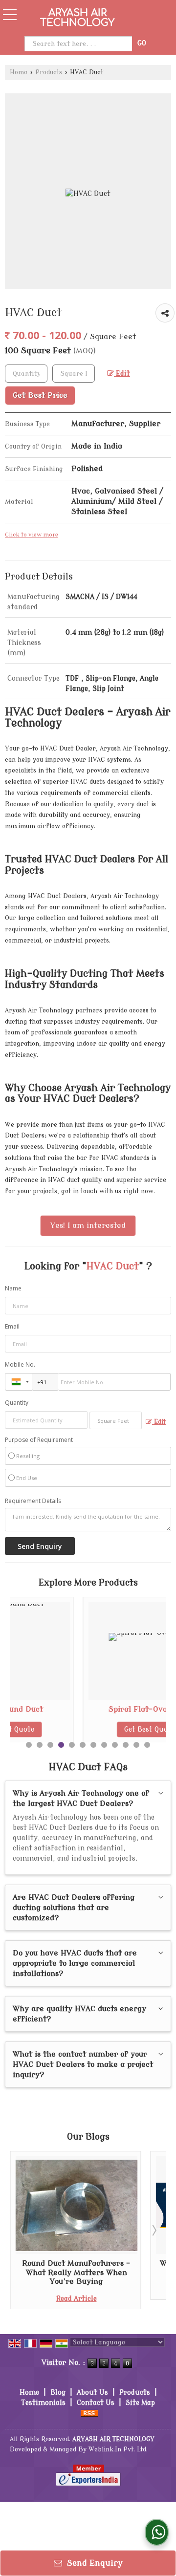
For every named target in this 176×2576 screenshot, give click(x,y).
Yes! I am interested (88, 1225)
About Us (92, 2393)
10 (126, 1745)
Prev (22, 2230)
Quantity (17, 1403)
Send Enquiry (94, 2563)
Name (13, 1288)
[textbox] (74, 374)
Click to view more (32, 535)
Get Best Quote (78, 1729)
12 (147, 1745)
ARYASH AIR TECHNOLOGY (77, 18)
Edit (122, 374)
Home (19, 72)
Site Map (140, 2403)
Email (12, 1326)
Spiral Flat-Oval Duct (79, 1709)
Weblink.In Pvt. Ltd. (118, 2449)
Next (154, 2230)
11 (136, 1745)
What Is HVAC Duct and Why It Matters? (115, 2268)
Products (49, 72)
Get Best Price (40, 395)
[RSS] (89, 2413)
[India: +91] (19, 1382)
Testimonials (43, 2403)
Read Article (115, 2289)
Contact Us (96, 2403)
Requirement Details (33, 1501)
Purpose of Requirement (39, 1440)
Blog (58, 2393)
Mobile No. (20, 1364)
